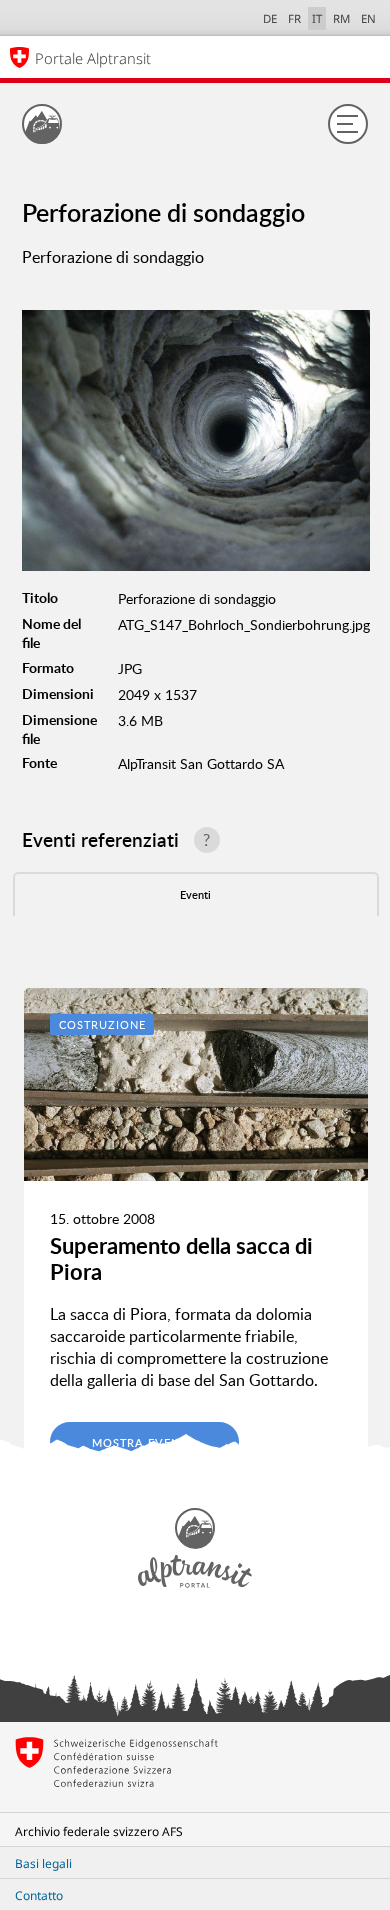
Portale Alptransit (93, 58)
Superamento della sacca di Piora (181, 1258)
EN (368, 18)
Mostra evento (144, 1442)
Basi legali (43, 1863)
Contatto (39, 1895)
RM (341, 18)
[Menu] (348, 124)
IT (317, 18)
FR (294, 18)
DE (270, 18)
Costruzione (102, 1024)
